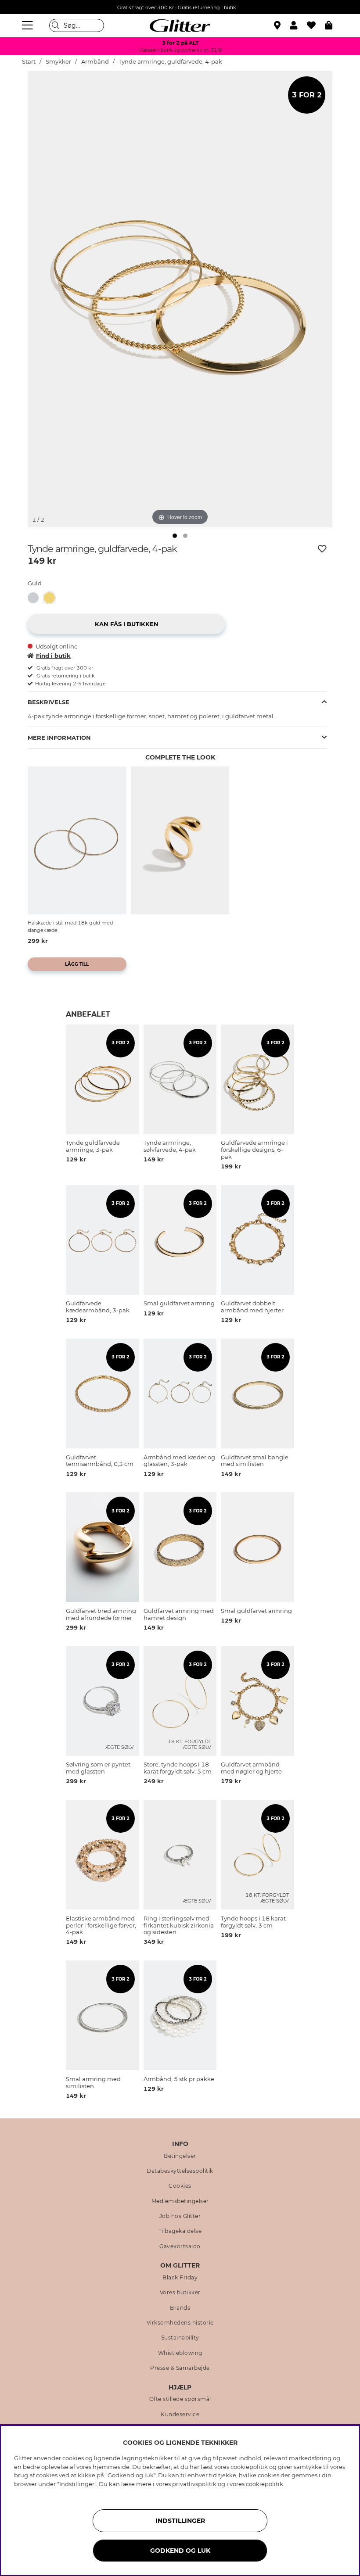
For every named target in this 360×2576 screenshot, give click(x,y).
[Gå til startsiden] (180, 25)
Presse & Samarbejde (180, 2368)
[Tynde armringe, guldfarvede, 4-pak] (52, 598)
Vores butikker (180, 2293)
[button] (298, 25)
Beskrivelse (49, 702)
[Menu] (29, 25)
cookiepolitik (265, 2484)
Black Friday (180, 2278)
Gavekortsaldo (180, 2246)
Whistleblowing (180, 2353)
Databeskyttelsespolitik (180, 2171)
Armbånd (95, 62)
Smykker (59, 62)
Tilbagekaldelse (180, 2231)
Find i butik (53, 656)
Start (29, 62)
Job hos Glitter (180, 2216)
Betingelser (180, 2156)
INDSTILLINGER (180, 2521)
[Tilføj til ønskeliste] (322, 549)
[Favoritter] (316, 25)
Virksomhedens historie (180, 2323)
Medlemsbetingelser (180, 2201)
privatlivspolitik (194, 2484)
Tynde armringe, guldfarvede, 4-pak (170, 62)
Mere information (59, 738)
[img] (175, 536)
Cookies (180, 2186)
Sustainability (180, 2338)
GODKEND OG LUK (180, 2551)
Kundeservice (180, 2415)
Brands (180, 2308)
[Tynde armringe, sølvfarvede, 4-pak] (36, 598)
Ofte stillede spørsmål (180, 2399)
